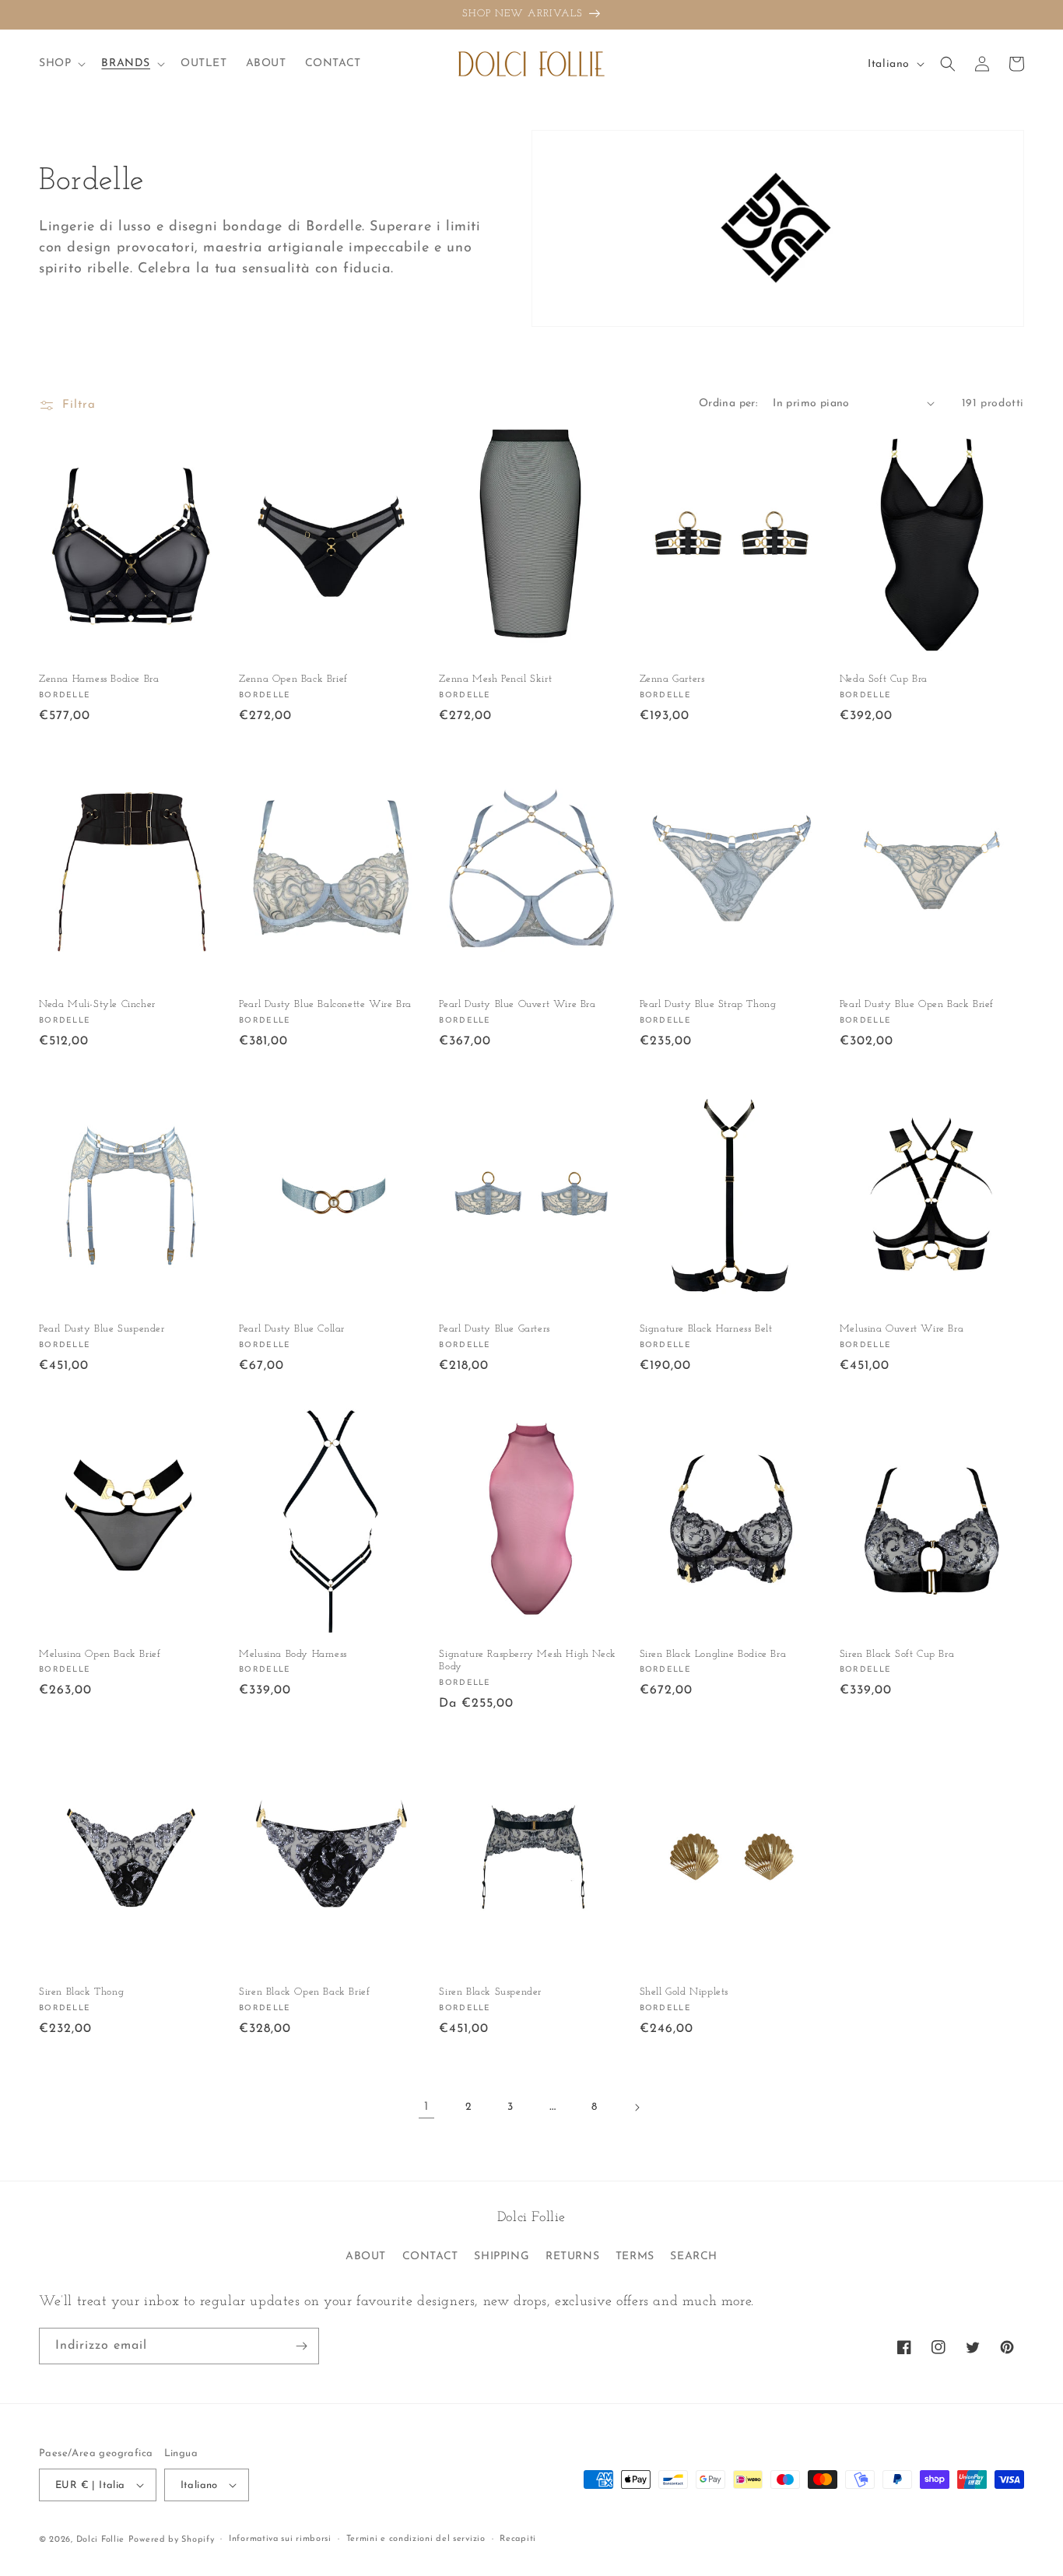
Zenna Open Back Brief (293, 679)
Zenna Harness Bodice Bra (99, 679)
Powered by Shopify (172, 2540)
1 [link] (426, 2107)
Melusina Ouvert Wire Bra (902, 1329)
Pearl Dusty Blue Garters (494, 1329)
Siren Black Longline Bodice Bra (713, 1654)
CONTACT (430, 2257)
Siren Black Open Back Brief (304, 1992)
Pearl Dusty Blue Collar (292, 1329)
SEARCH (694, 2257)
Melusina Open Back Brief (100, 1654)
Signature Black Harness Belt (706, 1329)
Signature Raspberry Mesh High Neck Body (527, 1661)
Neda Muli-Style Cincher (97, 1004)
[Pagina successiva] (637, 2107)
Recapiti (518, 2539)
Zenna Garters (672, 679)
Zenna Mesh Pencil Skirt (495, 679)
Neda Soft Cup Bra (884, 679)
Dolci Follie (100, 2540)
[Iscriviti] (301, 2346)
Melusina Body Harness (293, 1654)
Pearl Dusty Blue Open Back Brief (917, 1004)
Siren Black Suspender (490, 1992)
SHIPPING (502, 2257)
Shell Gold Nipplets (684, 1992)
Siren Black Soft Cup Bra (897, 1654)
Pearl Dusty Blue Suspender (102, 1329)
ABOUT (366, 2257)
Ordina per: (728, 404)
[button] (61, 64)
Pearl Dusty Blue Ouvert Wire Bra (517, 1004)
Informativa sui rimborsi (280, 2539)
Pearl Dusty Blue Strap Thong (708, 1004)
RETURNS (572, 2257)
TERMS (635, 2257)
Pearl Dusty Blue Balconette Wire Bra (325, 1004)
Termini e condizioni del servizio (416, 2539)
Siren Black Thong (81, 1992)
